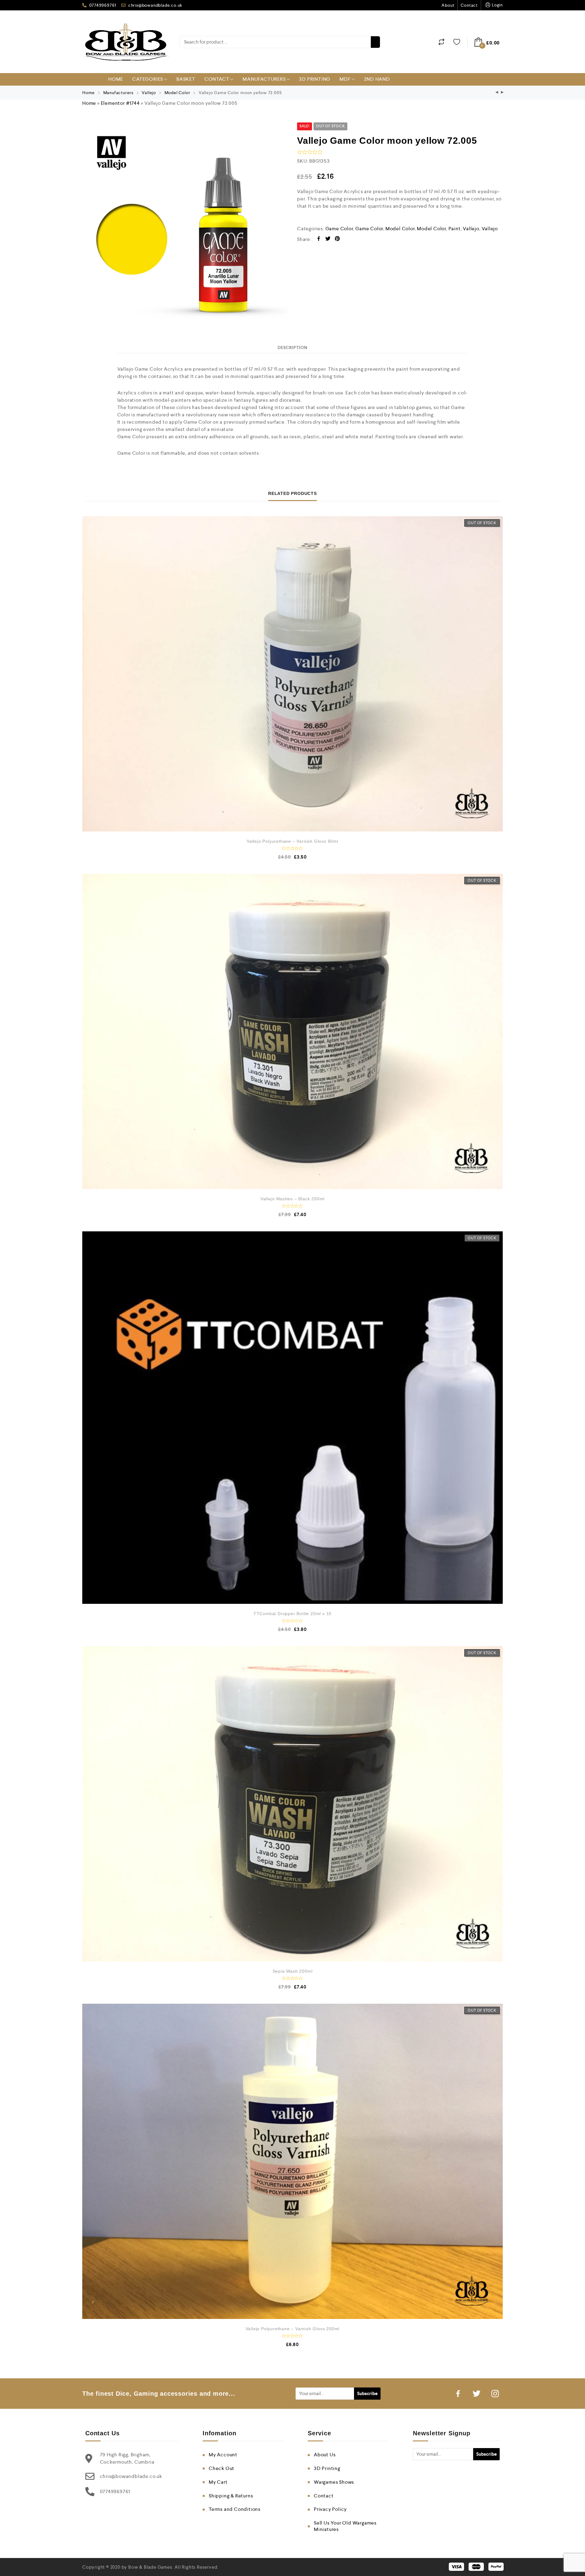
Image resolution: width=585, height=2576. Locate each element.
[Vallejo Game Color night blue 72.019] (502, 93)
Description (292, 348)
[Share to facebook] (319, 240)
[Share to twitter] (328, 240)
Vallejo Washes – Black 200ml (292, 1199)
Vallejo (149, 93)
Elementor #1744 (120, 103)
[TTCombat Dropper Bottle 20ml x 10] (292, 1418)
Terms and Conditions (235, 2509)
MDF (345, 79)
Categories (148, 79)
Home (116, 79)
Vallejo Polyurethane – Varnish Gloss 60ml (292, 841)
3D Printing (315, 79)
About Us (325, 2455)
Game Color (339, 229)
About (448, 5)
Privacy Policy (330, 2509)
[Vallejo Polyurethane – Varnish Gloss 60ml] (292, 674)
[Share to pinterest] (337, 240)
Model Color (177, 93)
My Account (223, 2455)
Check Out (222, 2468)
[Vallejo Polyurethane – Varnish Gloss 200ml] (292, 2161)
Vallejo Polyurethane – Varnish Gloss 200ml (293, 2329)
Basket (186, 79)
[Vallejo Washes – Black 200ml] (292, 1031)
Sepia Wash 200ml (293, 1971)
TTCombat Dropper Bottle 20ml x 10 (292, 1614)
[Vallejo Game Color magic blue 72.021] (497, 93)
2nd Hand (377, 79)
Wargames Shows (334, 2482)
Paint (455, 229)
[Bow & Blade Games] (126, 42)
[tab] (292, 348)
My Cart (218, 2482)
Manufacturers (264, 79)
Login (497, 5)
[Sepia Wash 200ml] (292, 1804)
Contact (469, 5)
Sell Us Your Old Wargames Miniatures (345, 2526)
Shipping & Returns (231, 2496)
